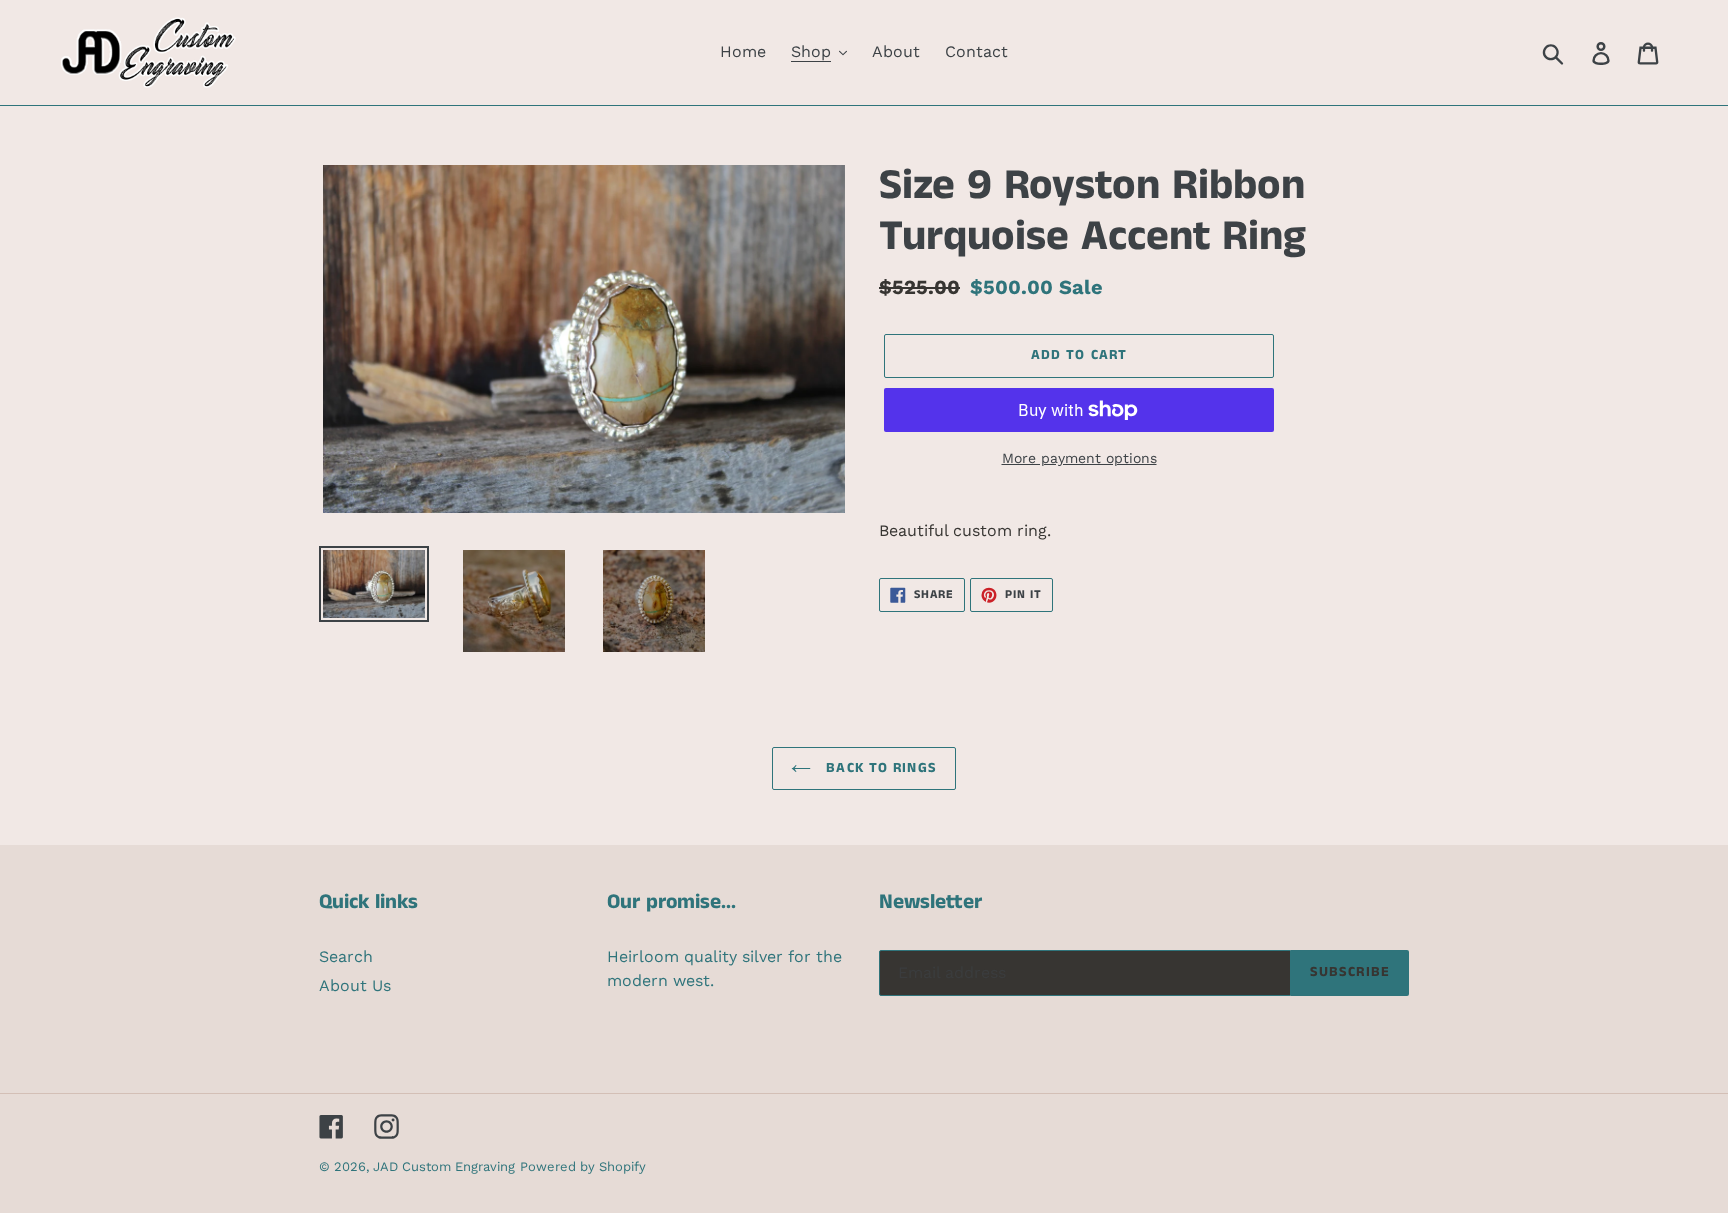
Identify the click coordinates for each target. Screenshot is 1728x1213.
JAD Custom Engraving (444, 1166)
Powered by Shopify (583, 1166)
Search (346, 956)
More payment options (1079, 458)
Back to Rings (879, 768)
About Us (355, 985)
